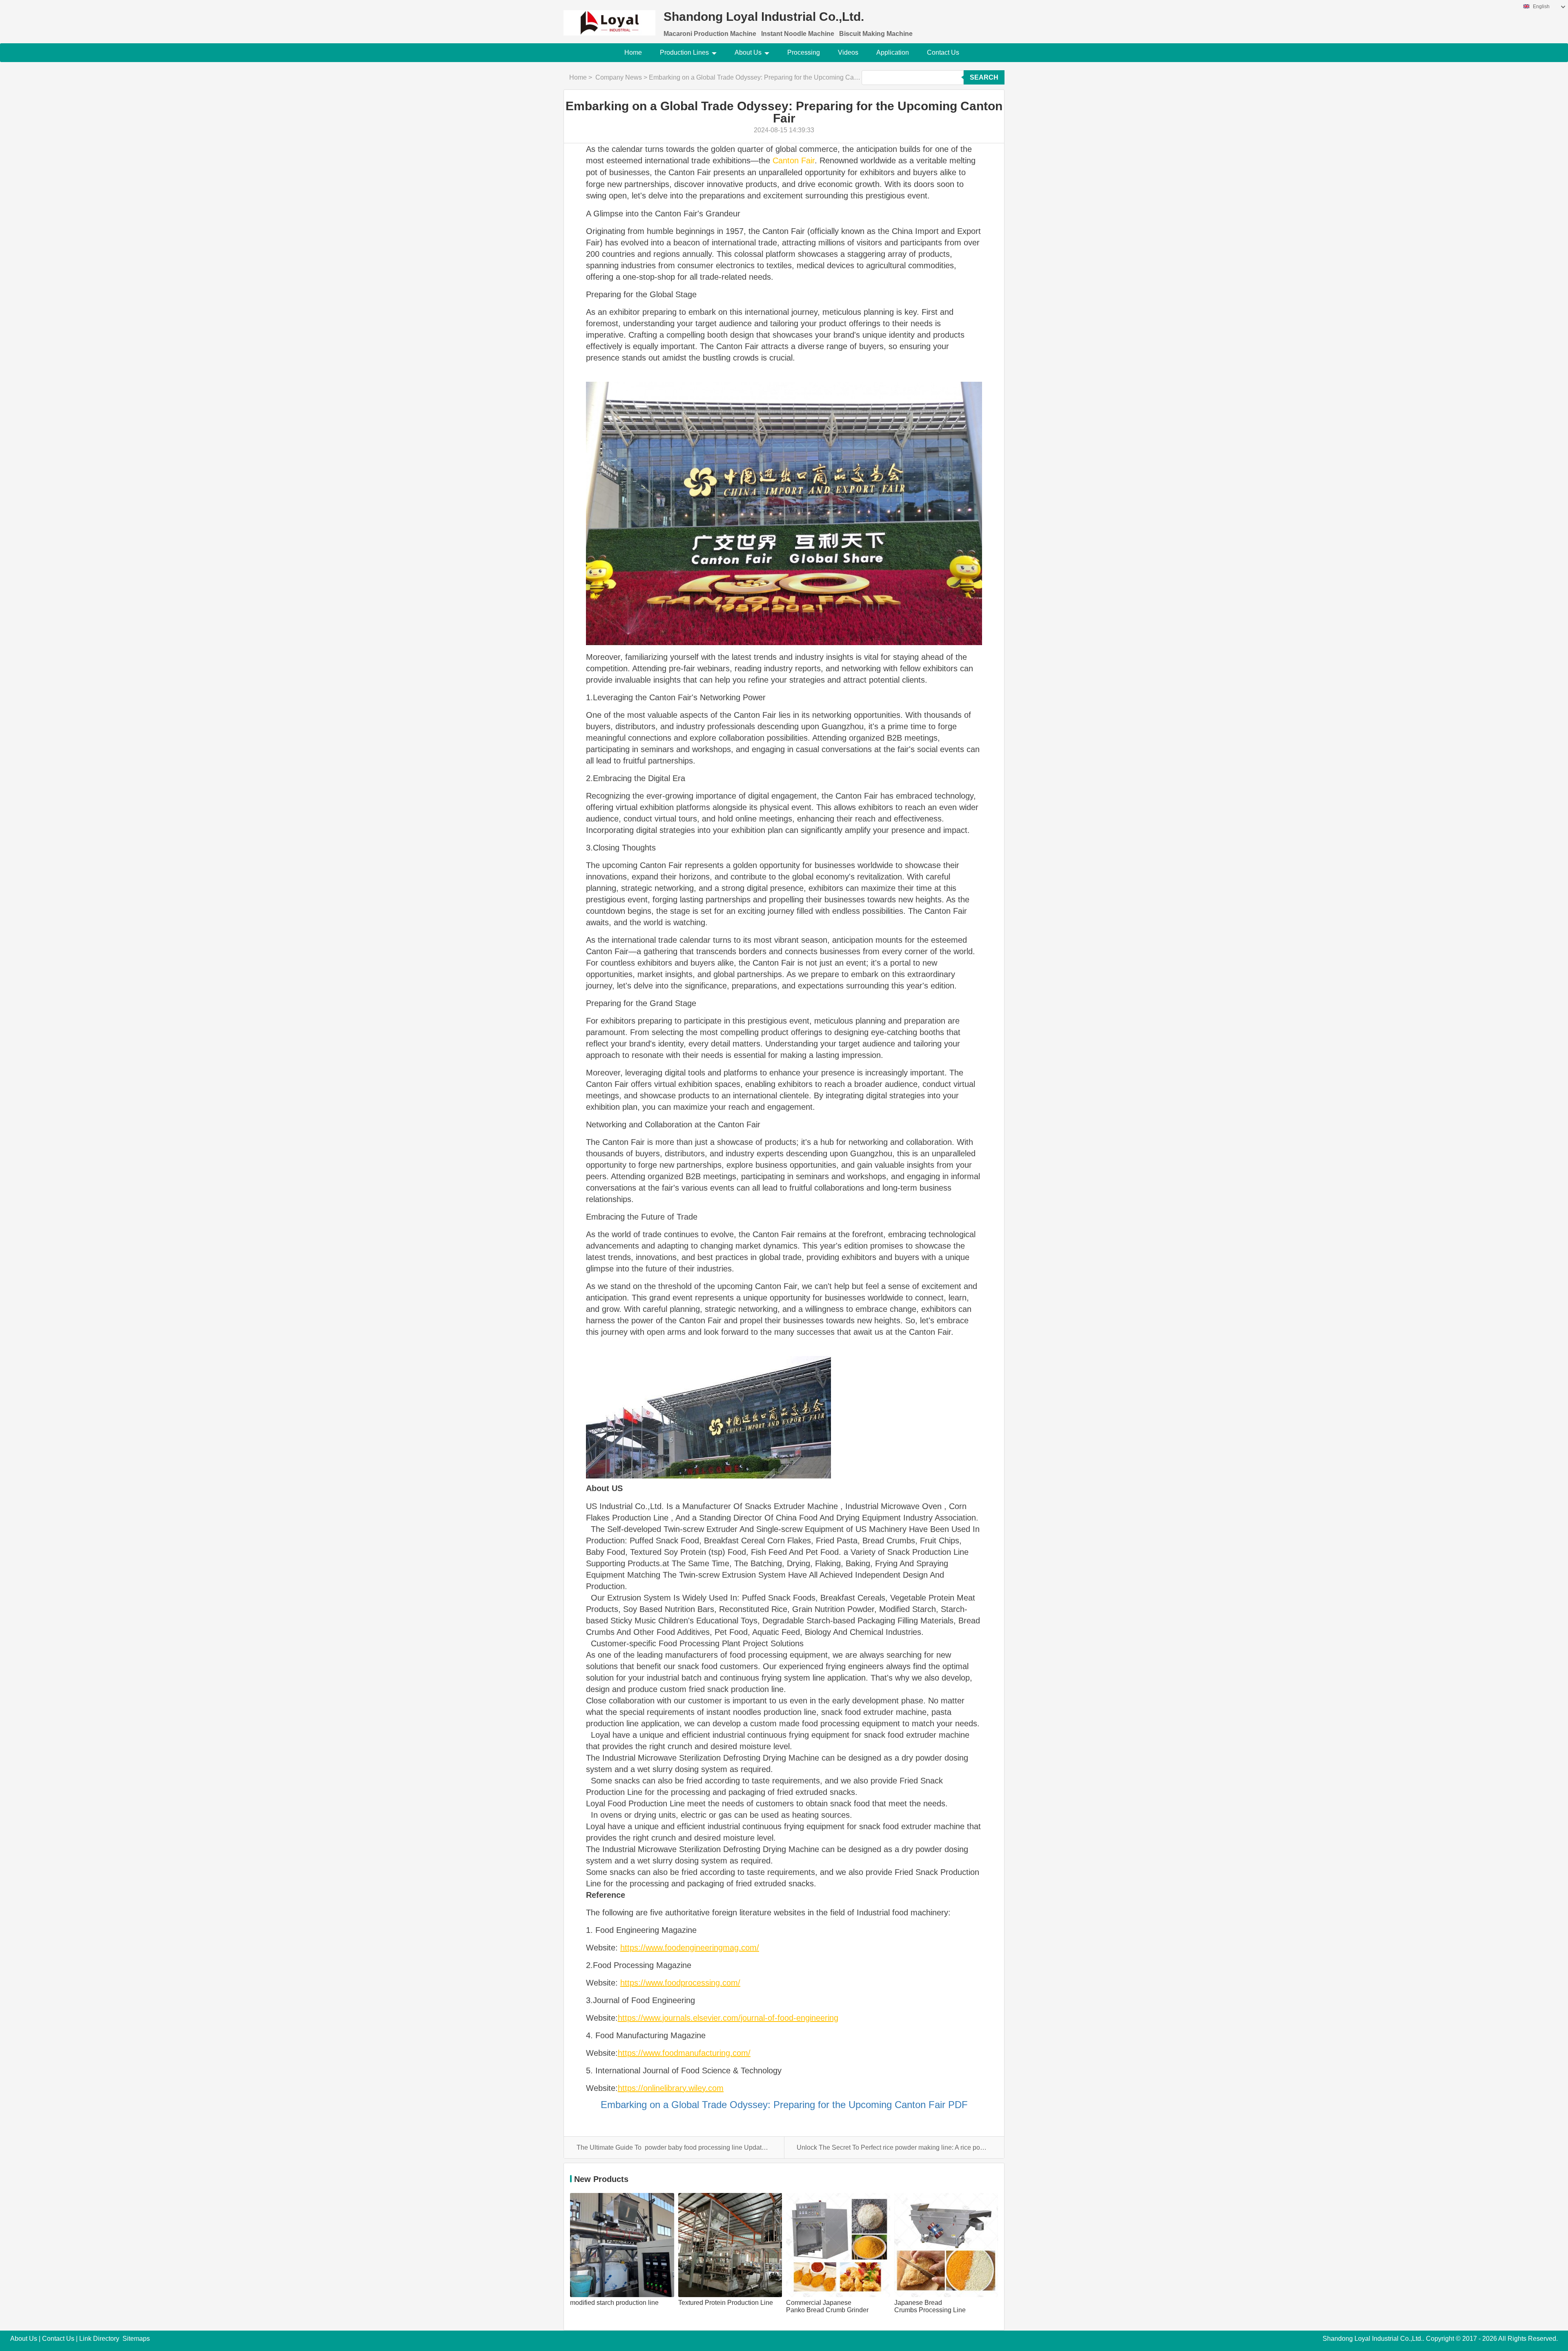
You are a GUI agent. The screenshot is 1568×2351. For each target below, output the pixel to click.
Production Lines (684, 52)
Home (633, 52)
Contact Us (943, 52)
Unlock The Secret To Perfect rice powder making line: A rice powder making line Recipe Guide (894, 2147)
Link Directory (99, 2339)
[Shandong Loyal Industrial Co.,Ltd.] (609, 18)
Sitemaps (136, 2339)
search (984, 77)
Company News (619, 77)
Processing (804, 52)
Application (893, 52)
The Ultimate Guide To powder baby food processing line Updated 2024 (674, 2147)
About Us (748, 52)
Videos (848, 52)
